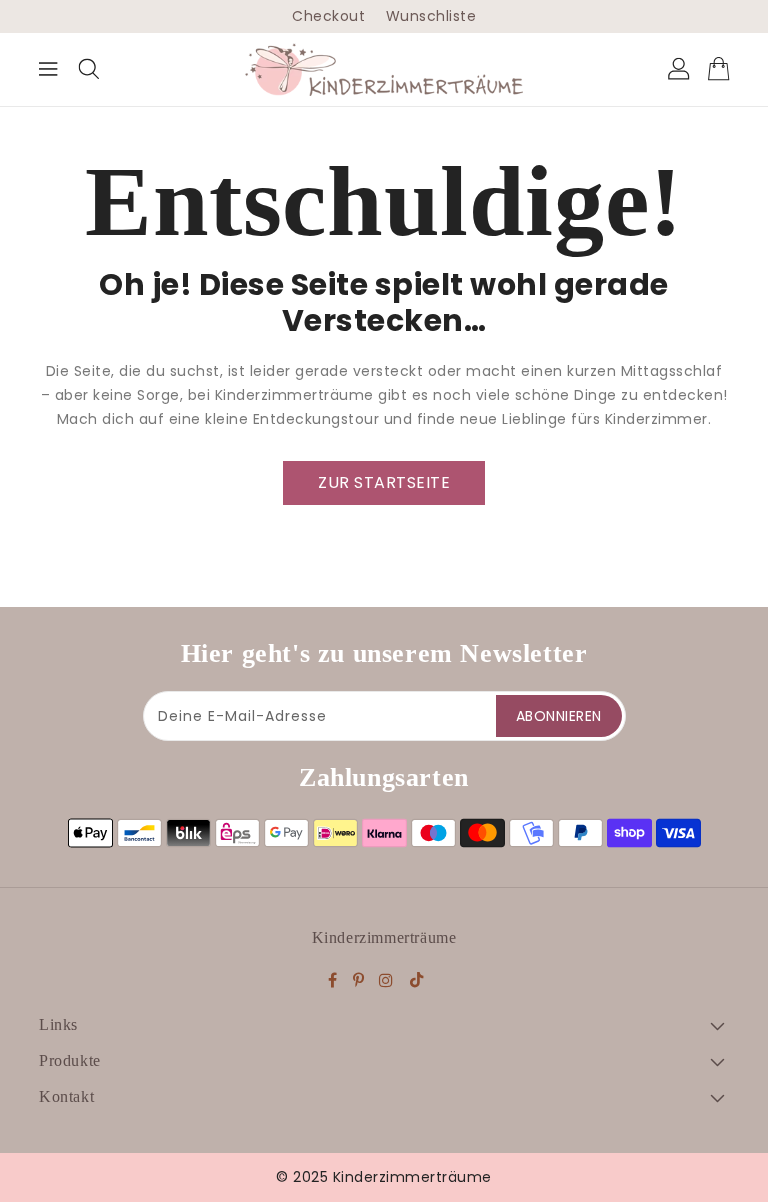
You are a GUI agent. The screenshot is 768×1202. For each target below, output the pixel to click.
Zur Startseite (384, 482)
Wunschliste (431, 16)
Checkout (328, 16)
